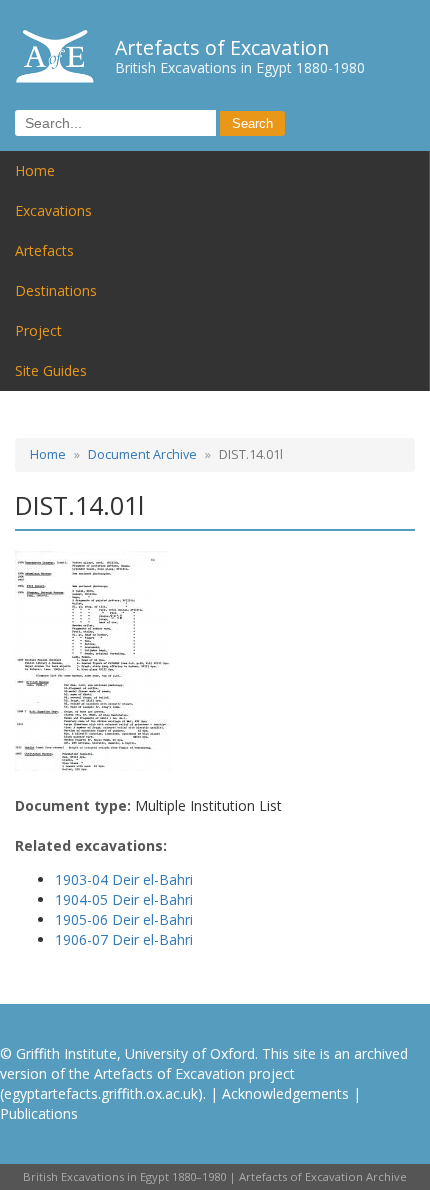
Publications (39, 1113)
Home (35, 170)
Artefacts (44, 250)
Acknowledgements (285, 1093)
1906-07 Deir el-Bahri (124, 939)
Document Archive (142, 454)
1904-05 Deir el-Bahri (124, 899)
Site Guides (51, 370)
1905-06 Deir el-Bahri (124, 919)
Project (38, 330)
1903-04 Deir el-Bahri (124, 879)
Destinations (56, 290)
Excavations (53, 210)
